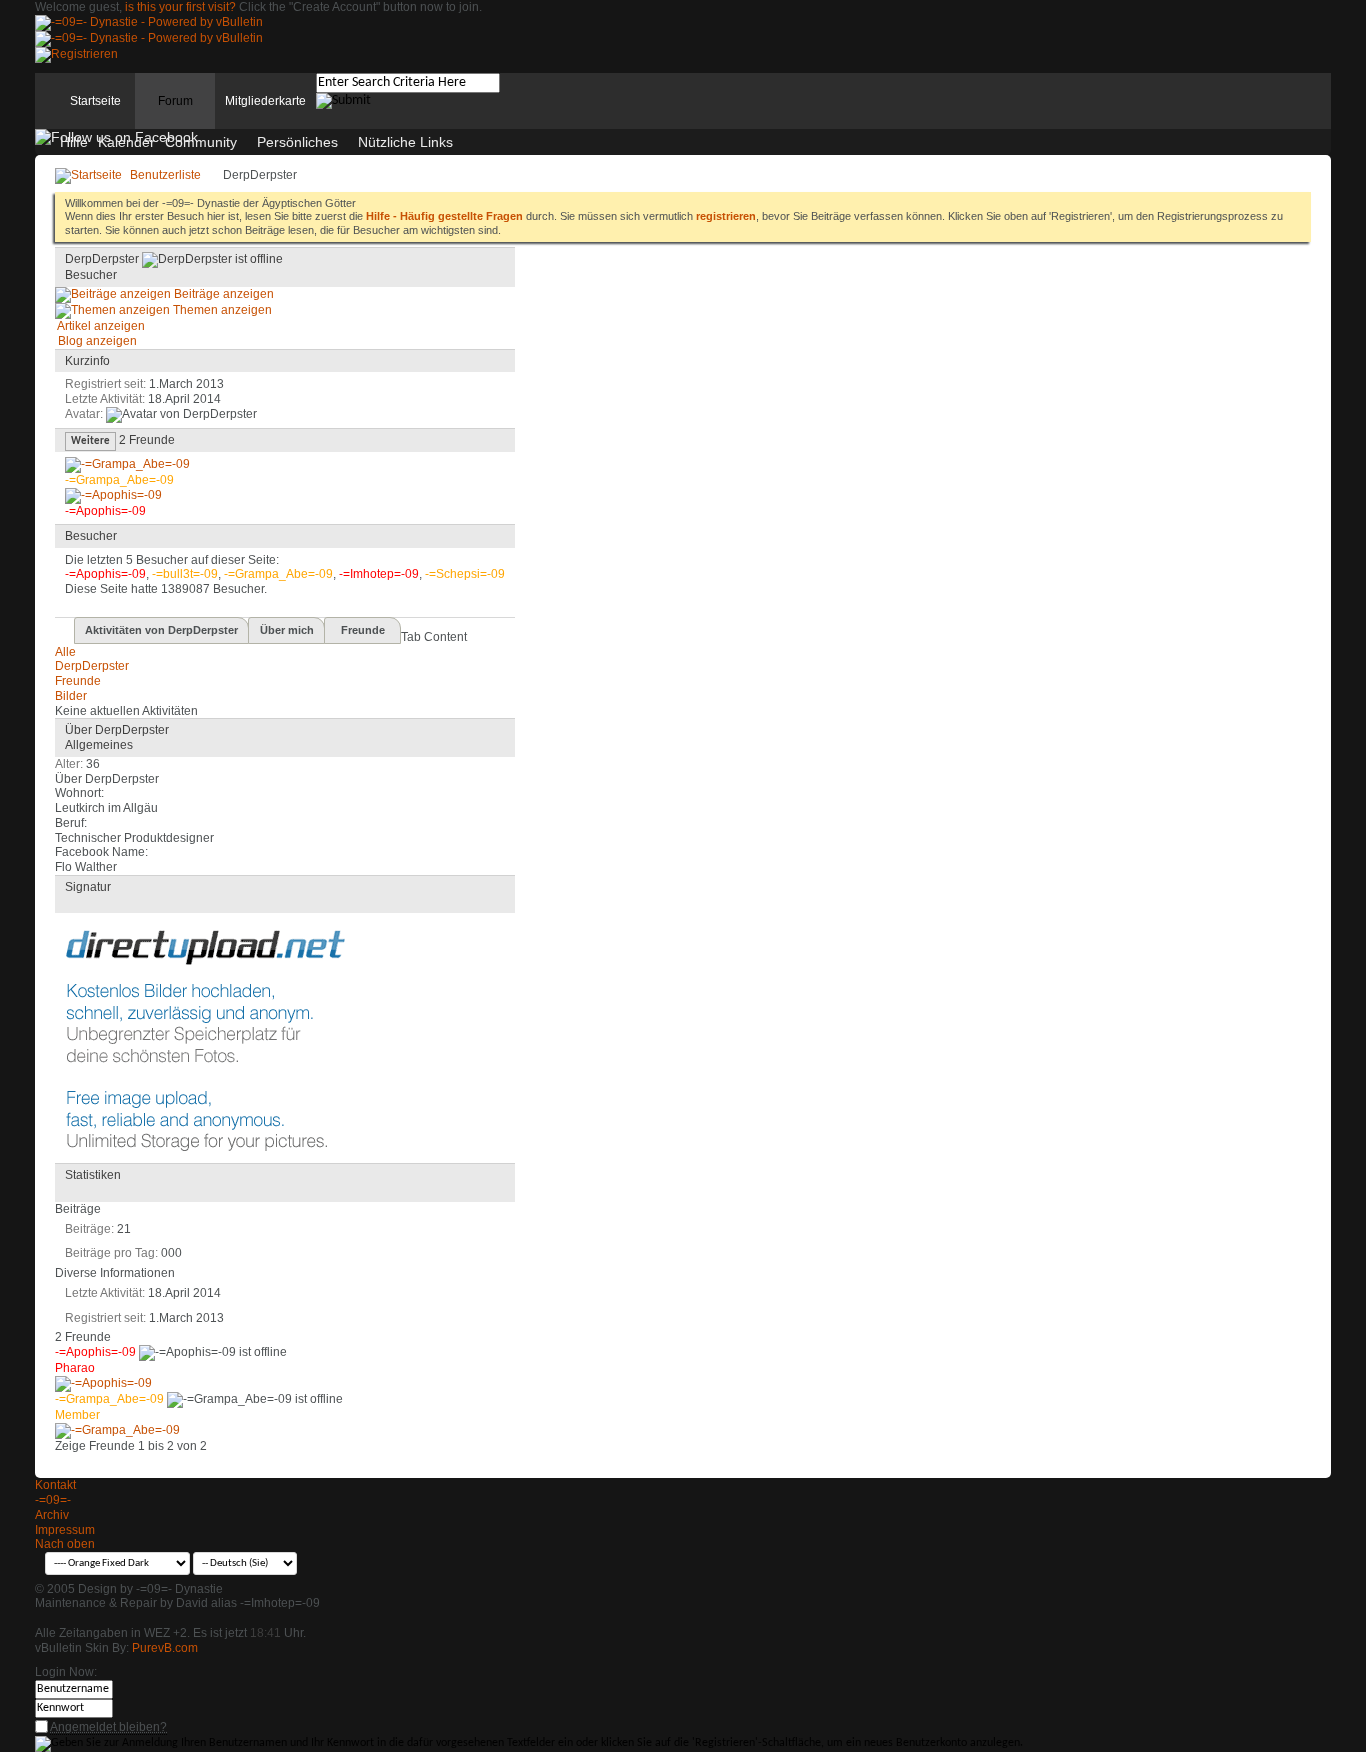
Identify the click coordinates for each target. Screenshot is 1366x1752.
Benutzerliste (165, 175)
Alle (65, 652)
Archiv (52, 1515)
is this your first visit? (180, 7)
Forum (175, 101)
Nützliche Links (405, 142)
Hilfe (74, 142)
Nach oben (65, 1544)
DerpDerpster (92, 666)
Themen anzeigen (221, 310)
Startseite (95, 101)
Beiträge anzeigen (222, 294)
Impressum (65, 1530)
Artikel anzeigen (100, 326)
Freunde (363, 630)
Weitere (90, 441)
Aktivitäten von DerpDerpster (161, 630)
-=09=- (53, 1500)
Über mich (287, 630)
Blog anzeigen (96, 341)
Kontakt (55, 1485)
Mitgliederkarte (265, 101)
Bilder (71, 696)
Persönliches (297, 142)
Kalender (126, 142)
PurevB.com (165, 1648)
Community (201, 142)
